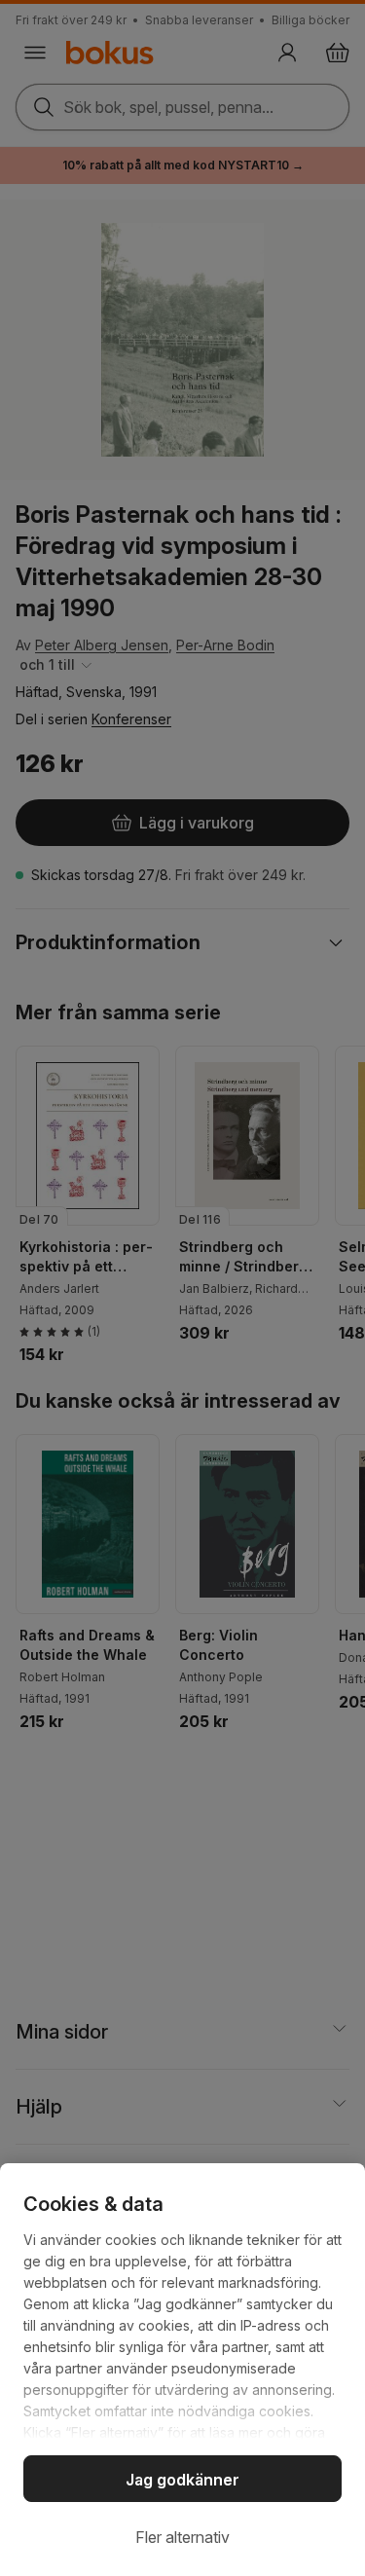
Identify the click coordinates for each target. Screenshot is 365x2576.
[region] (182, 2370)
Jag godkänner (182, 2480)
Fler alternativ (182, 2537)
